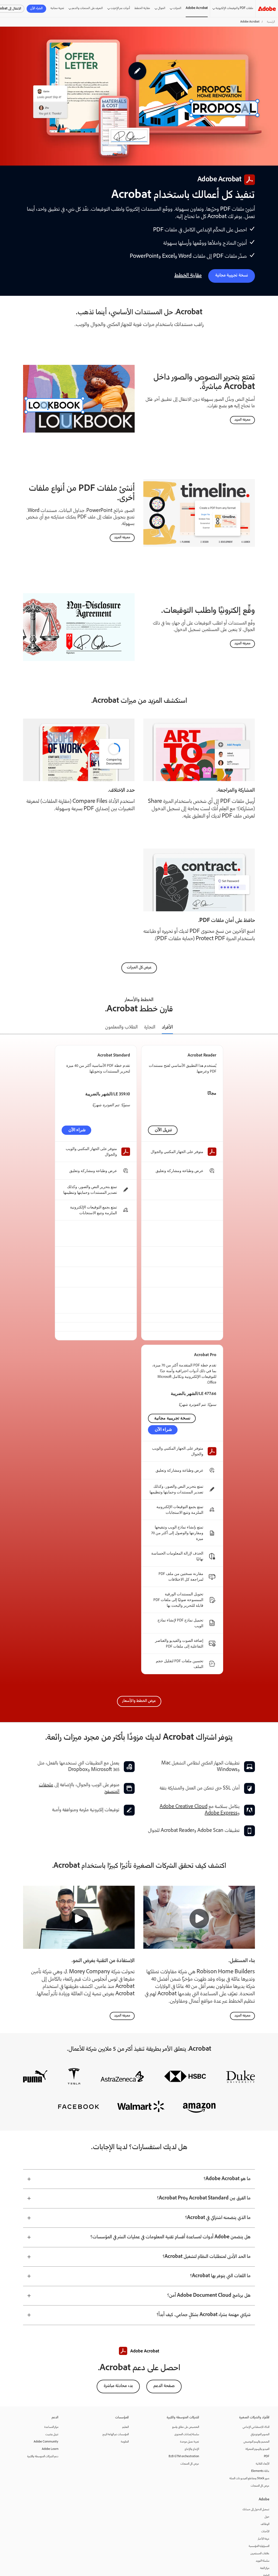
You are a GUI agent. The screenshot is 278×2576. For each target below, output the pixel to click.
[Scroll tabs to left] (4, 1028)
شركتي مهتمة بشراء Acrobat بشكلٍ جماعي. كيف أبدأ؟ (204, 2315)
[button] (199, 1919)
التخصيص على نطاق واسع (186, 2427)
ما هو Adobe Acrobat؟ (227, 2179)
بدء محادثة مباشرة (118, 2386)
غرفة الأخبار (264, 2539)
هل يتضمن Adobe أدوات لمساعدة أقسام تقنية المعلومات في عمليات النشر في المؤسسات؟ (170, 2237)
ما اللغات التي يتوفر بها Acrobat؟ (220, 2276)
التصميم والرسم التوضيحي (256, 2442)
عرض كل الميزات (139, 968)
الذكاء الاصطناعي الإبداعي (256, 2427)
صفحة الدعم (164, 2386)
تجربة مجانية (57, 8)
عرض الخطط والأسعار (139, 1701)
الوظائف (265, 2524)
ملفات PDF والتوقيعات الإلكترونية (234, 8)
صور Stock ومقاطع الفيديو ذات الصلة (249, 2479)
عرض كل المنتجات (260, 2486)
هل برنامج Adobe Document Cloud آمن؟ (209, 2296)
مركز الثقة (265, 2568)
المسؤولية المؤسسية (259, 2546)
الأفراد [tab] (167, 1027)
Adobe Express (221, 1813)
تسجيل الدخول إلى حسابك (256, 2510)
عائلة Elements (260, 2471)
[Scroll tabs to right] (274, 1028)
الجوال (162, 8)
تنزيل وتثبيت (52, 2434)
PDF (267, 2457)
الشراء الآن (36, 9)
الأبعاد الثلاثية (263, 2464)
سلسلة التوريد (263, 2561)
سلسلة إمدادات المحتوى (187, 2434)
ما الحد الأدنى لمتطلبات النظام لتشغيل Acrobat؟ (207, 2257)
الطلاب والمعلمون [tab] (121, 1027)
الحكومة (125, 2442)
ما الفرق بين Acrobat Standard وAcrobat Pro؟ (204, 2198)
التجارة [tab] (150, 1027)
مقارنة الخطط (142, 8)
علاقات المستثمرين (260, 2554)
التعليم (125, 2427)
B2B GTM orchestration (184, 2457)
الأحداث (265, 2532)
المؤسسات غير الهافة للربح (116, 2434)
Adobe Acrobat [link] (197, 8)
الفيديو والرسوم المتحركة (257, 2449)
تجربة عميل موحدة (189, 2442)
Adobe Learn (50, 2449)
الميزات (177, 8)
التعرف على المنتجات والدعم (87, 8)
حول (267, 2517)
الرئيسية (271, 22)
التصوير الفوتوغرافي (260, 2434)
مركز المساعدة (51, 2427)
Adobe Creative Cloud (184, 1807)
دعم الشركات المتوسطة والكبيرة (43, 2457)
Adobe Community (46, 2442)
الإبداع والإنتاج (192, 2449)
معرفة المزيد (242, 420)
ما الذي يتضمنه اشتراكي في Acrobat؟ (218, 2218)
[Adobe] (267, 9)
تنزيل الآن (163, 1130)
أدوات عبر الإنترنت (120, 8)
